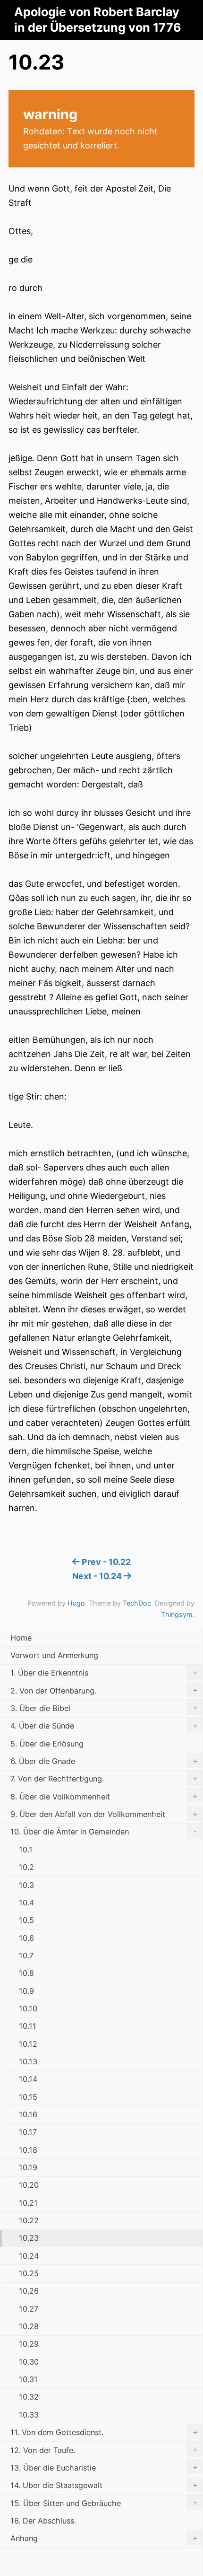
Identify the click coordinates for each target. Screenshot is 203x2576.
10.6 (26, 1938)
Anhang (104, 2538)
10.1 (26, 1850)
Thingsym (177, 1614)
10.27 (29, 2309)
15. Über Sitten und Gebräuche (104, 2503)
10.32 (29, 2397)
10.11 (28, 2026)
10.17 (28, 2132)
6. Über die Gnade (104, 1761)
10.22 (29, 2220)
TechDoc (137, 1603)
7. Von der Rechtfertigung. (104, 1779)
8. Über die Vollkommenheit (104, 1796)
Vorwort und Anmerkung (54, 1655)
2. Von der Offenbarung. (104, 1690)
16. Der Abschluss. (43, 2521)
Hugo (76, 1603)
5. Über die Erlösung (47, 1744)
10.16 (28, 2114)
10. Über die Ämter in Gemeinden (104, 1832)
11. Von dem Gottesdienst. (104, 2432)
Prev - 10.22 (105, 1562)
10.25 (29, 2273)
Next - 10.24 (98, 1576)
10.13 (28, 2061)
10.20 (29, 2185)
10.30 (29, 2362)
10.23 (29, 2238)
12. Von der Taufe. (104, 2450)
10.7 (26, 1956)
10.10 (28, 2008)
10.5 (26, 1920)
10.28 (29, 2326)
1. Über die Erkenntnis (104, 1673)
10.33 (29, 2415)
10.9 (26, 1991)
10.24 (29, 2256)
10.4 (26, 1903)
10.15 (28, 2097)
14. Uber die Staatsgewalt (104, 2485)
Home (21, 1638)
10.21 (28, 2203)
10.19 (28, 2167)
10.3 (26, 1885)
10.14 (28, 2079)
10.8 (26, 1973)
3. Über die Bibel (104, 1708)
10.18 (28, 2150)
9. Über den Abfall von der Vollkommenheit (104, 1814)
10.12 (28, 2044)
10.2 (26, 1867)
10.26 (29, 2291)
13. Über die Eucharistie (104, 2467)
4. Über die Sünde (104, 1726)
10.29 (29, 2344)
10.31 (28, 2379)
